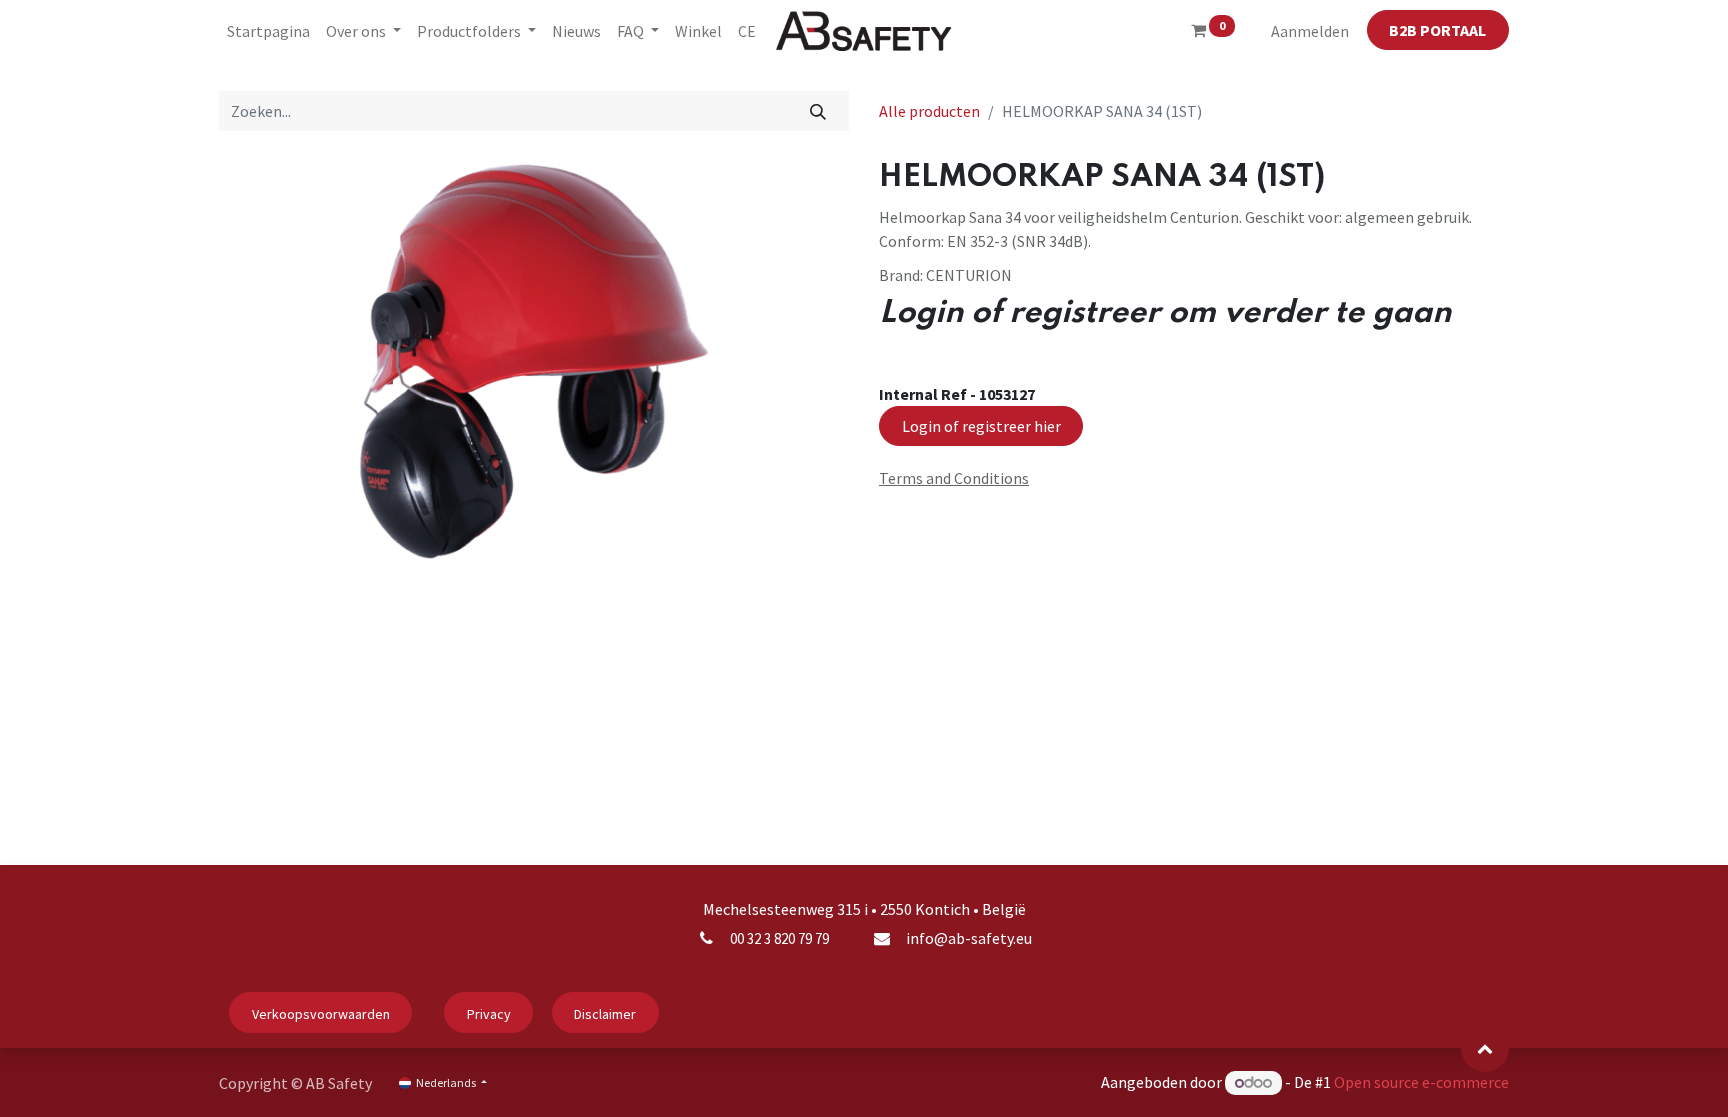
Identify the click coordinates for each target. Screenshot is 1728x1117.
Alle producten (929, 111)
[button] (1485, 1048)
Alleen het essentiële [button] (1344, 1085)
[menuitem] (268, 31)
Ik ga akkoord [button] (1460, 1085)
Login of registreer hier (981, 426)
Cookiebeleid (842, 1085)
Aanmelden (1310, 31)
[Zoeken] (818, 111)
